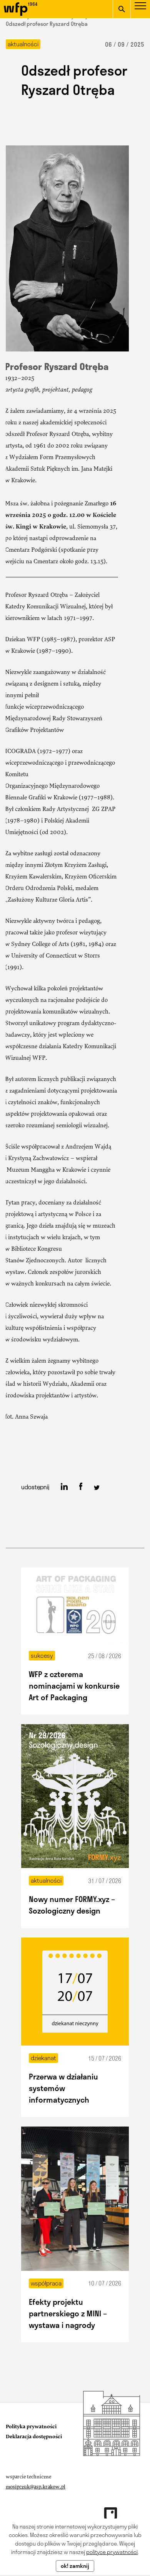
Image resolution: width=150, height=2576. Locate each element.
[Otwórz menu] (140, 11)
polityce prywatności (112, 2552)
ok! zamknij (75, 2566)
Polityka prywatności (31, 2427)
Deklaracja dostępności (34, 2437)
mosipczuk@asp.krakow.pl (36, 2487)
